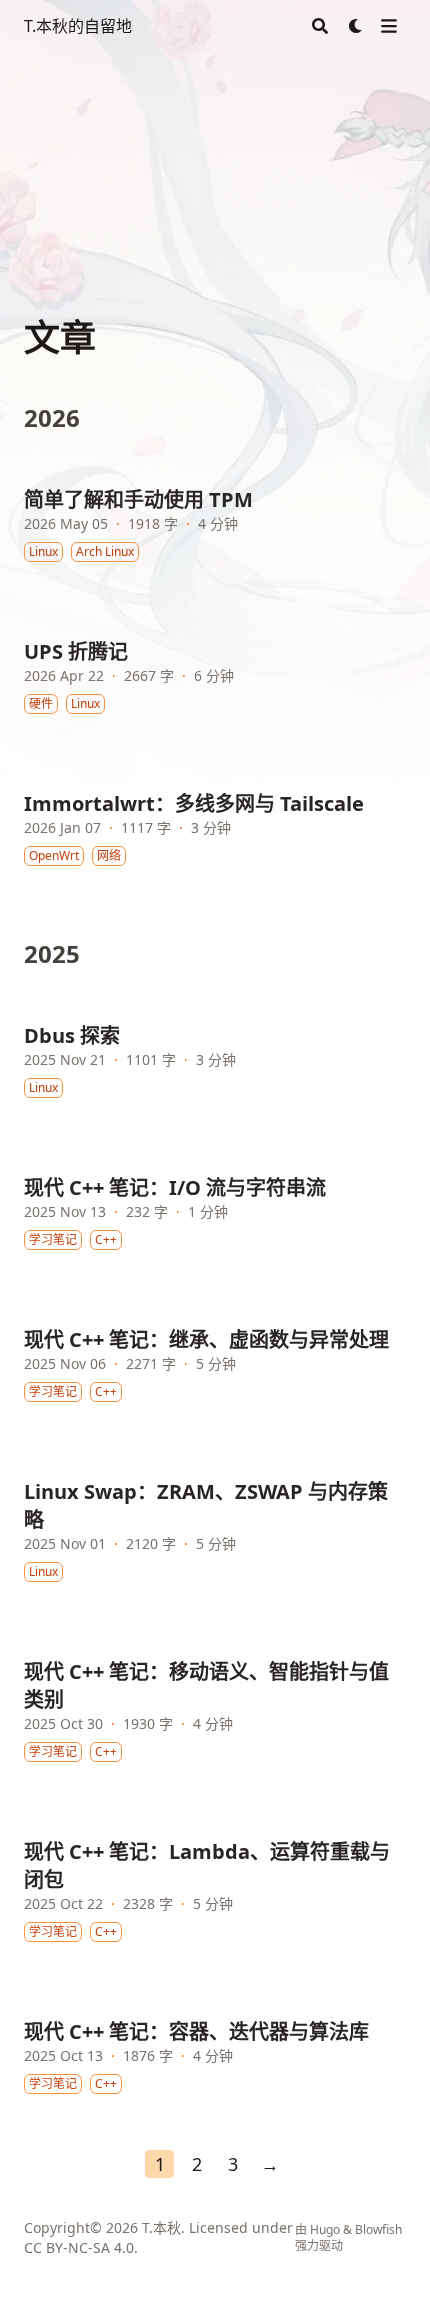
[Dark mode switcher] (356, 26)
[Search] (320, 26)
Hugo (325, 2229)
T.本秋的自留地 (78, 26)
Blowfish (378, 2229)
